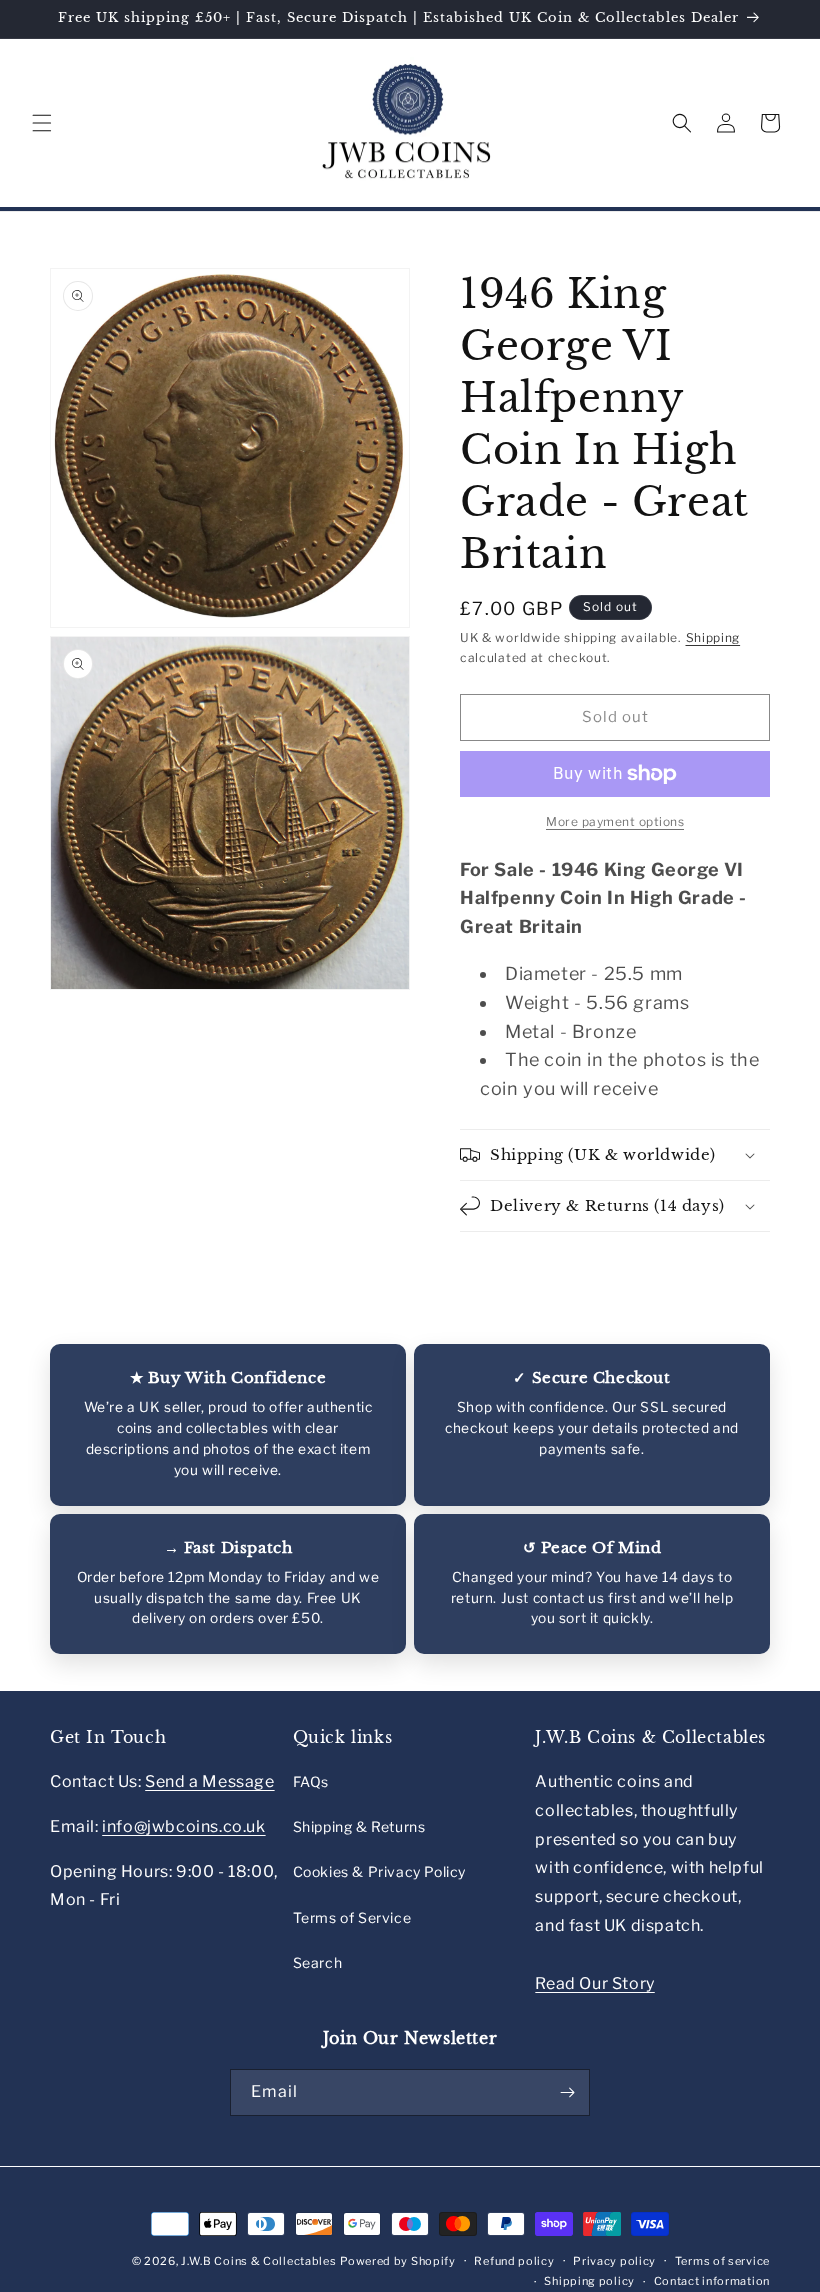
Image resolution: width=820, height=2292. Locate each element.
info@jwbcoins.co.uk (183, 1826)
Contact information (712, 2281)
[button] (42, 123)
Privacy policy (614, 2261)
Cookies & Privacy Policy (379, 1871)
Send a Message (209, 1781)
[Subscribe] (567, 2092)
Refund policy (514, 2261)
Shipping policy (589, 2281)
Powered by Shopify (398, 2261)
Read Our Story (594, 1983)
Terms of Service (352, 1917)
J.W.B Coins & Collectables (258, 2261)
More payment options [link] (615, 821)
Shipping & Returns (359, 1826)
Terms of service (722, 2261)
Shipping (713, 637)
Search (318, 1962)
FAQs (311, 1781)
